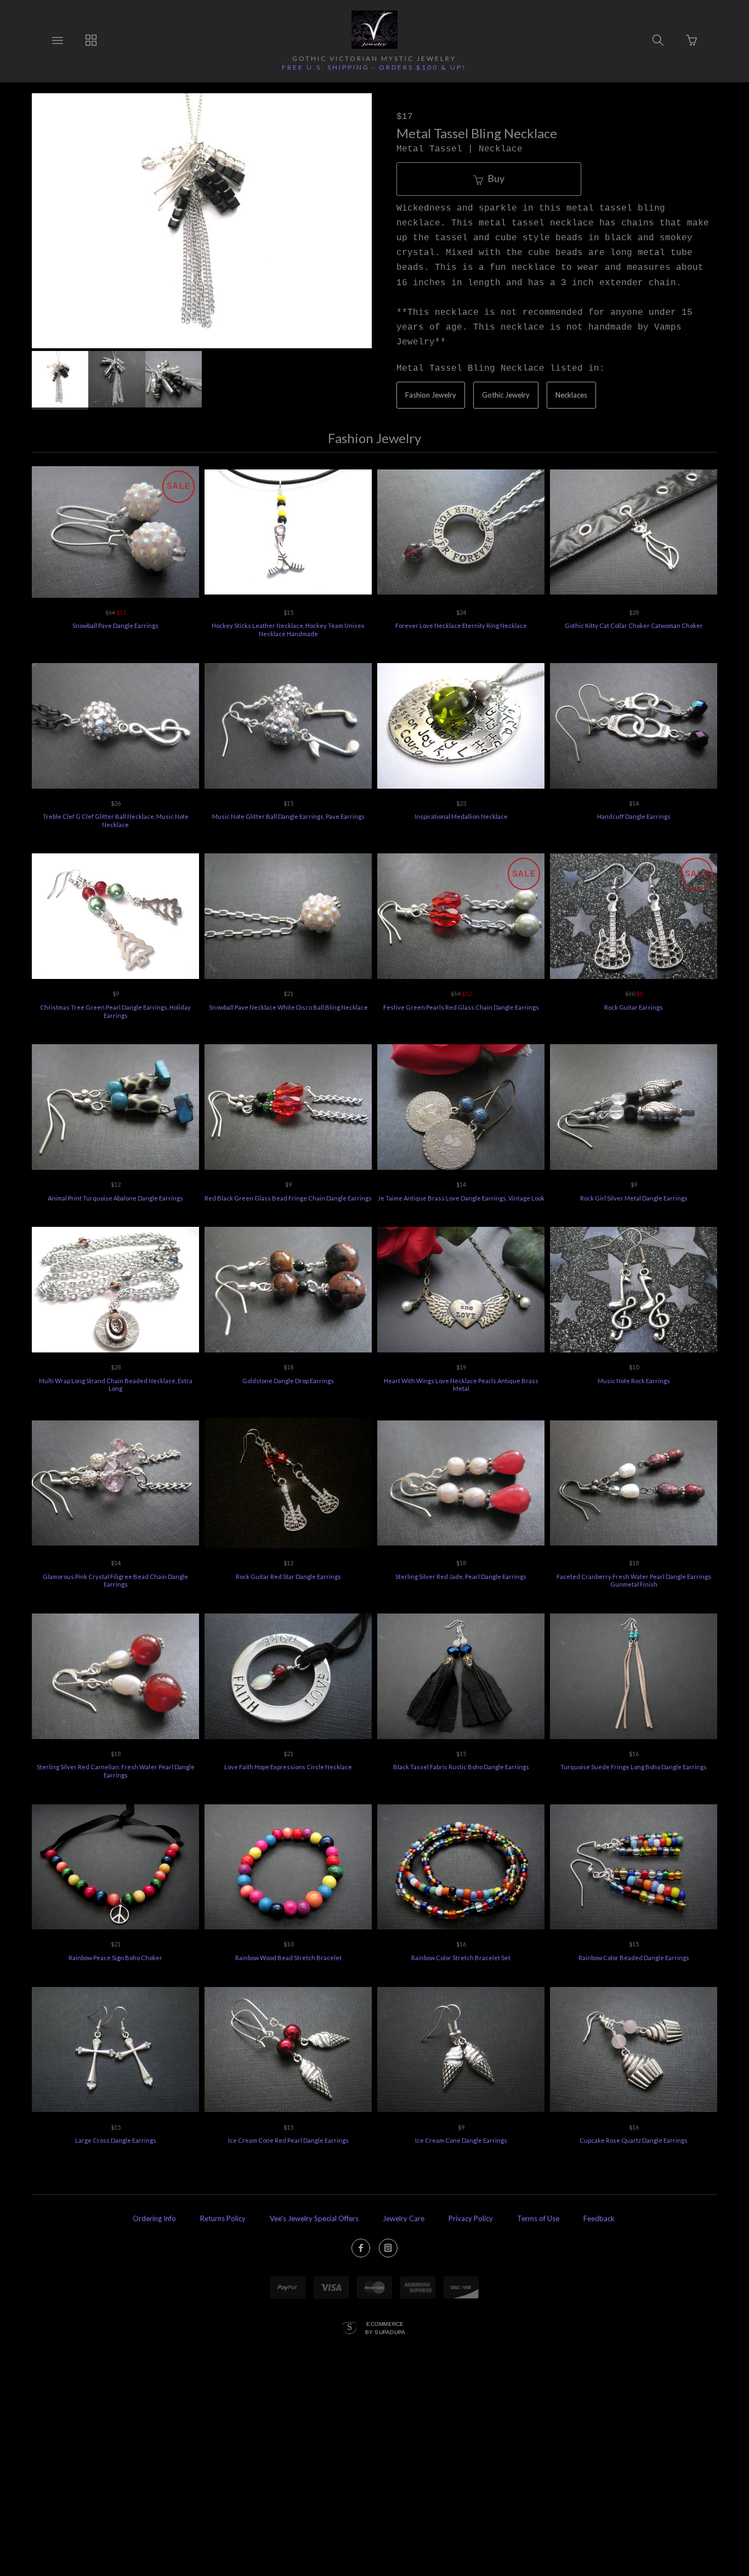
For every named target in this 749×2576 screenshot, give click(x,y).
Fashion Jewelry (431, 395)
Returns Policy (223, 2218)
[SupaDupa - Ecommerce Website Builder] (350, 2329)
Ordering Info (154, 2218)
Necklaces (571, 395)
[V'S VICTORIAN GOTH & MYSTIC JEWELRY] (374, 30)
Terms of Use (538, 2218)
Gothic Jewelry (506, 395)
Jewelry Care (404, 2218)
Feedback (599, 2218)
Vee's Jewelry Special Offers (314, 2218)
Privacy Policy (471, 2218)
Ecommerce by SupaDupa (385, 2328)
